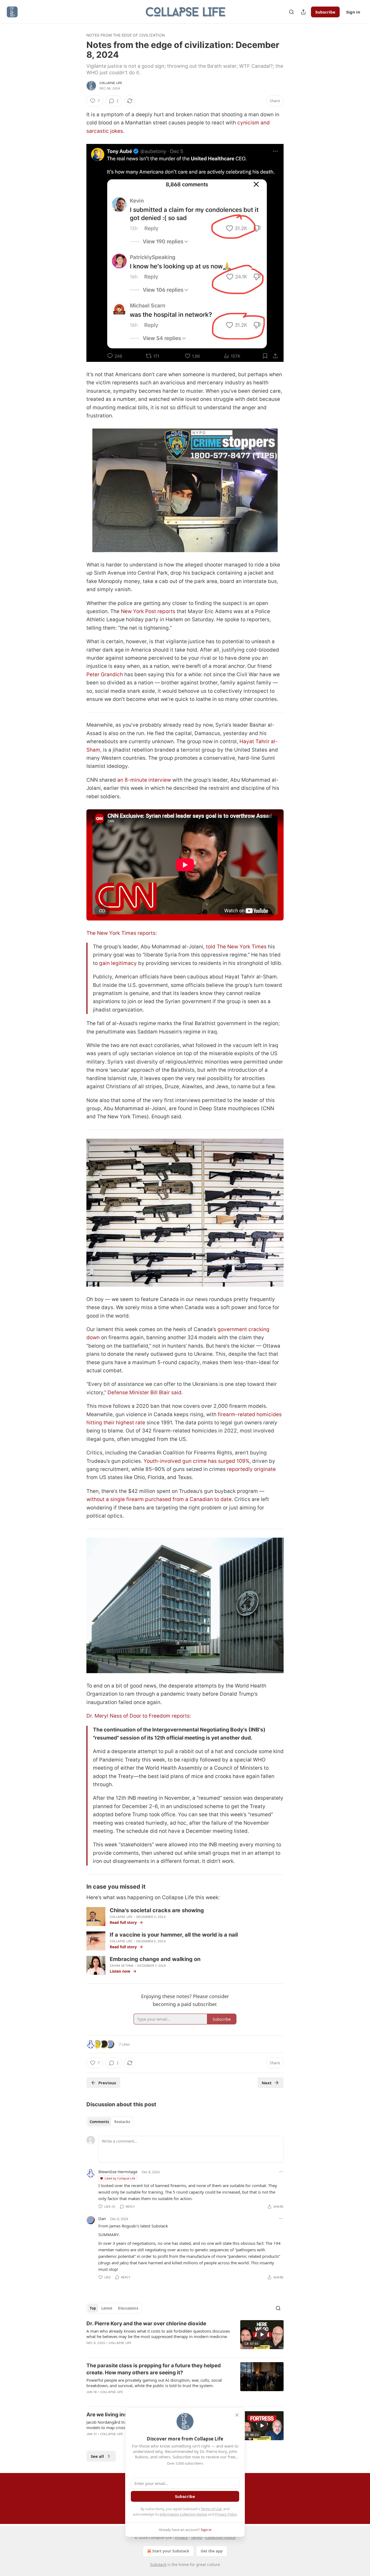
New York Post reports (148, 611)
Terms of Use (211, 2509)
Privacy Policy (226, 2514)
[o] (262, 2334)
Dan (102, 2218)
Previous (107, 2083)
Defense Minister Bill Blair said (145, 1392)
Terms (197, 2537)
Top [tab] (93, 2308)
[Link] (79, 1886)
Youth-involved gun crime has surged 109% (197, 1461)
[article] (185, 2337)
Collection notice (220, 2537)
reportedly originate (251, 1469)
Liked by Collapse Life (120, 2178)
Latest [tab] (107, 2308)
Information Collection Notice (183, 2514)
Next (267, 2083)
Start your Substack (171, 2551)
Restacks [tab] (122, 2122)
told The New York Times (236, 947)
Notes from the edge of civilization (126, 35)
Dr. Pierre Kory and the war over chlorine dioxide (146, 2324)
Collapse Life (111, 83)
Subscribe (325, 12)
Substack (158, 2564)
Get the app (212, 2551)
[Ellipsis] (281, 2172)
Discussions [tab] (128, 2308)
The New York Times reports (121, 933)
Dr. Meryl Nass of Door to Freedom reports (138, 1716)
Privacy (181, 2537)
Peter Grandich (105, 674)
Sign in (353, 12)
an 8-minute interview (144, 780)
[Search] (291, 12)
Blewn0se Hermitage (118, 2172)
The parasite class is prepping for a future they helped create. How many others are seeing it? (154, 2369)
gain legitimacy (118, 963)
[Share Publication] (303, 12)
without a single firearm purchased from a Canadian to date (159, 1499)
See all (97, 2456)
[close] (237, 2415)
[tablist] (110, 2122)
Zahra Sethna (122, 1966)
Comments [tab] (99, 2122)
